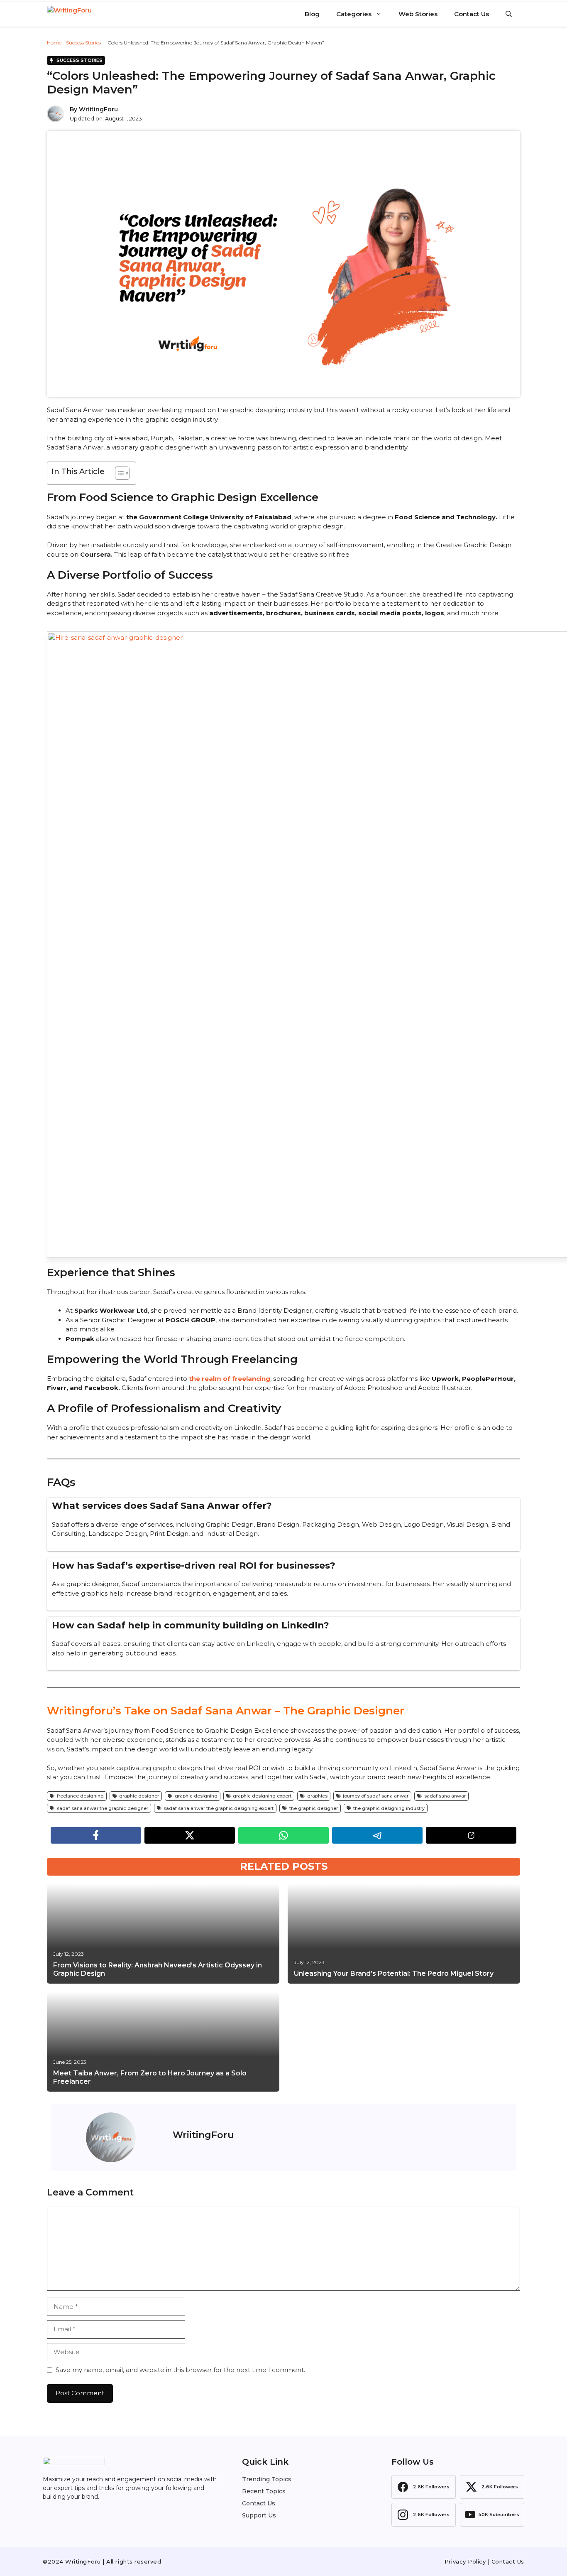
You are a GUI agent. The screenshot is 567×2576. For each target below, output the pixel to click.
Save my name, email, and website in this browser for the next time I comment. (180, 2370)
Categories (354, 14)
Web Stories (418, 14)
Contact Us (472, 14)
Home (54, 43)
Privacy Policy (465, 2561)
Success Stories (83, 43)
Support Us (259, 2515)
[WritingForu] (88, 14)
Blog (312, 14)
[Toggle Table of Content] (118, 473)
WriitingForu (98, 109)
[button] (509, 14)
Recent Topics (264, 2491)
